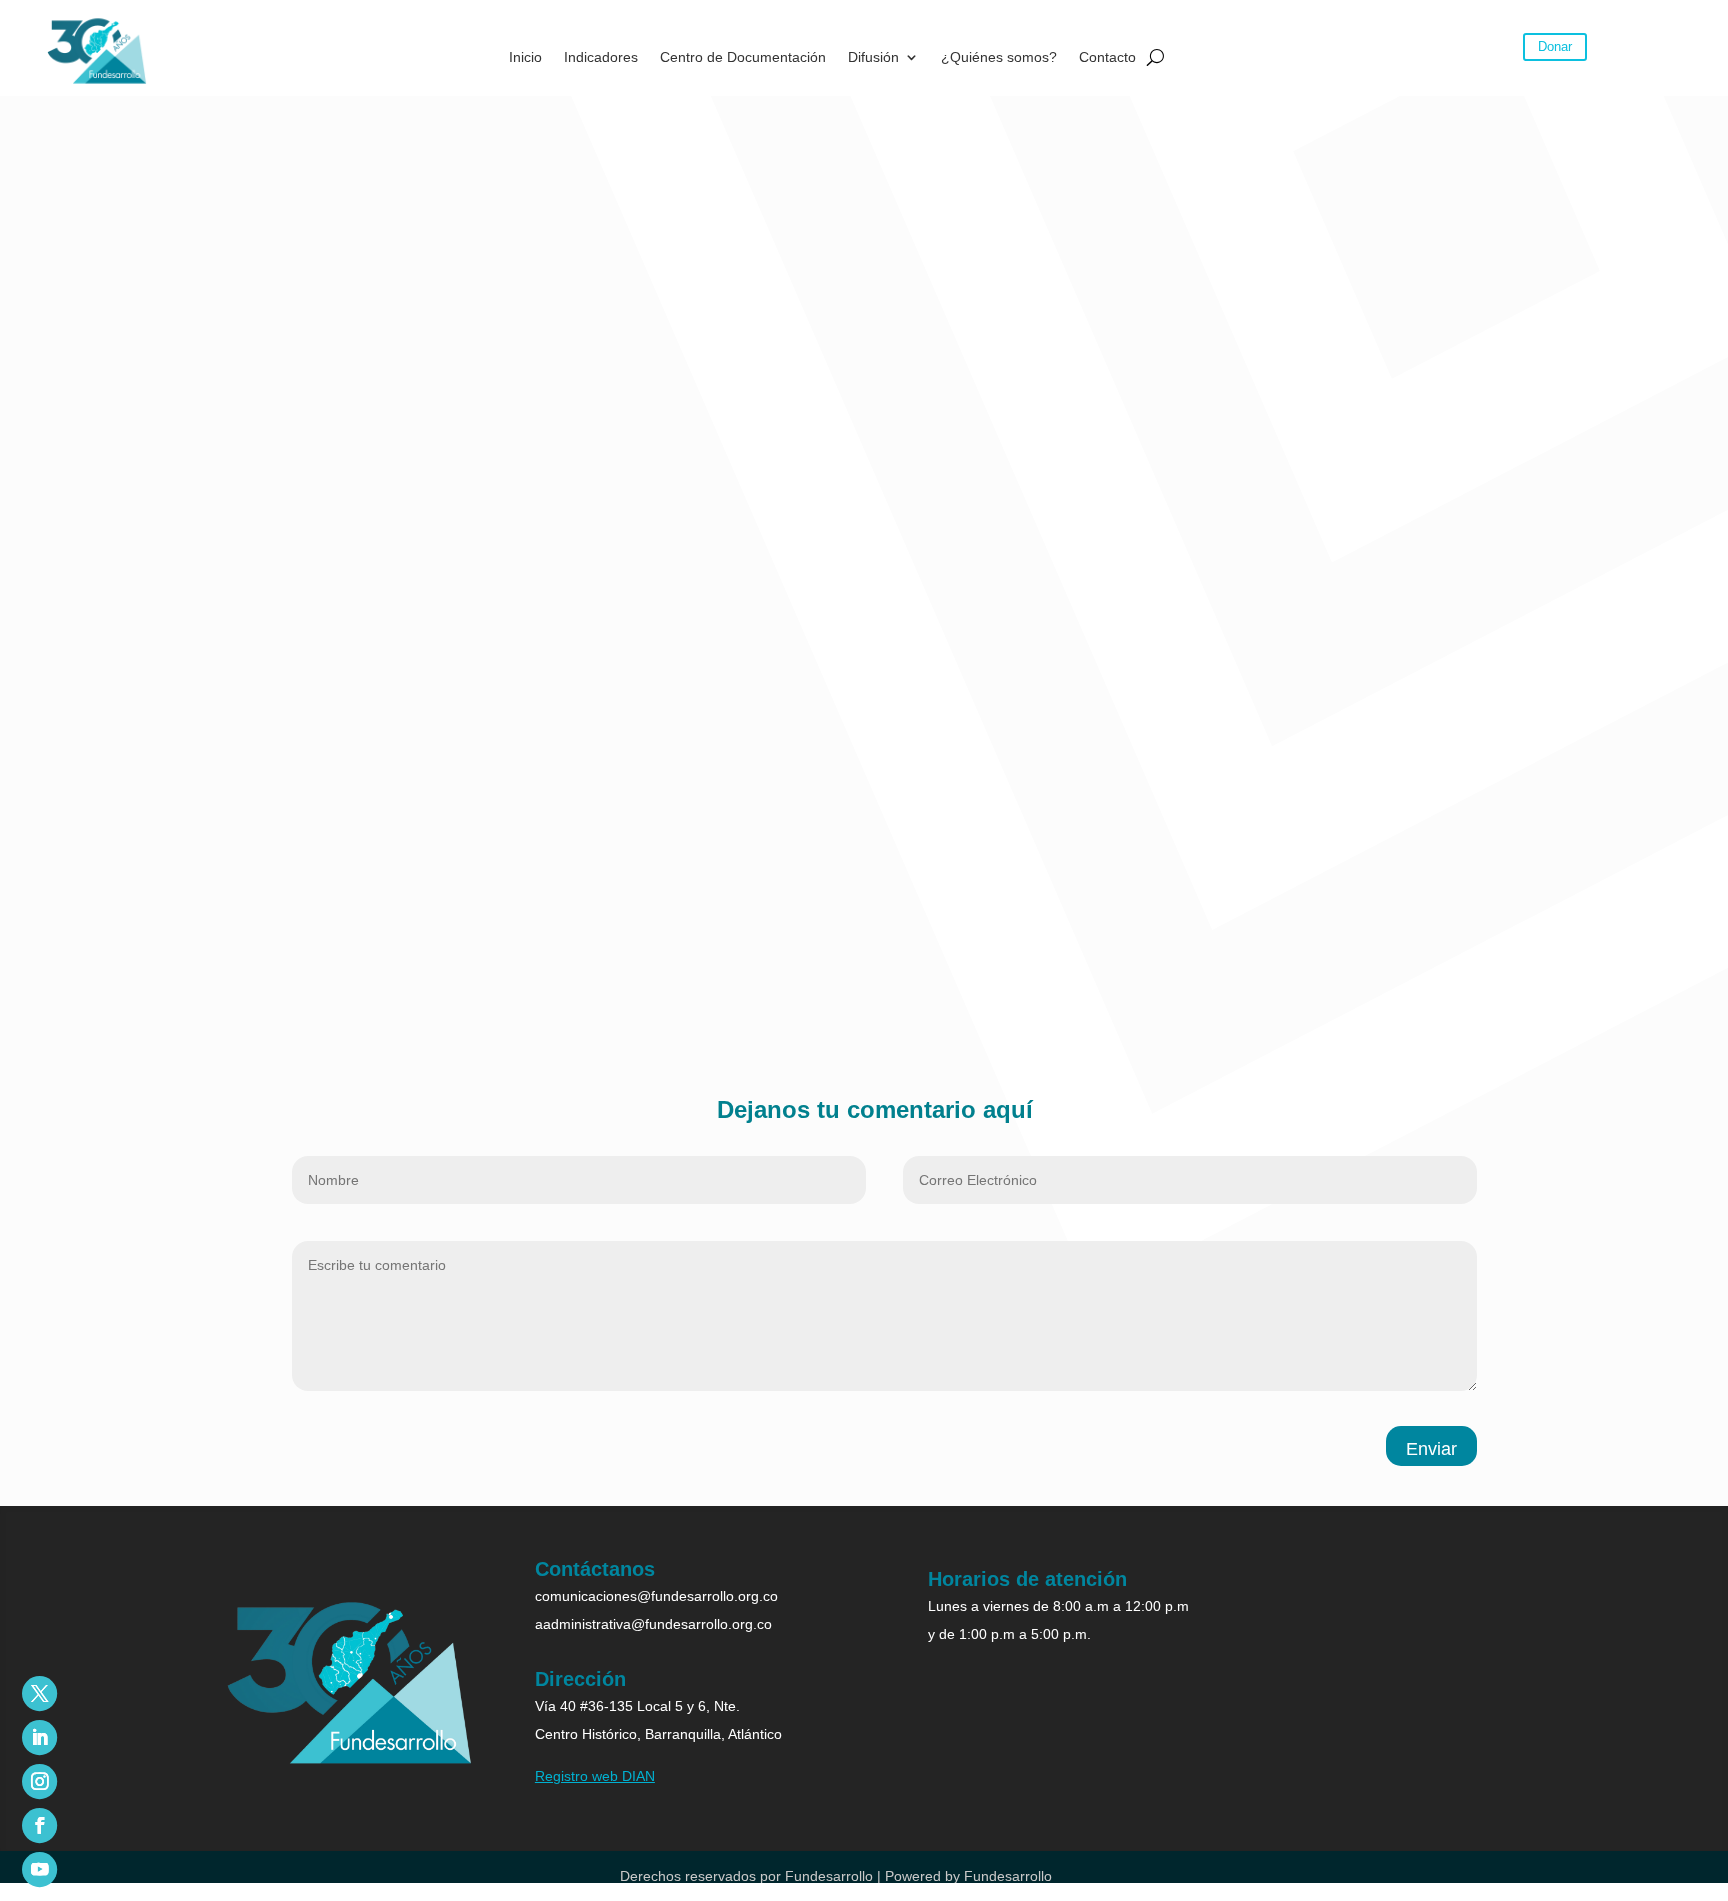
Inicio (525, 57)
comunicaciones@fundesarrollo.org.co (656, 1596)
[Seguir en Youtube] (39, 1869)
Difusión (873, 57)
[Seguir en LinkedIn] (39, 1737)
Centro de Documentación (743, 57)
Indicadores (601, 57)
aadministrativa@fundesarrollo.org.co (653, 1624)
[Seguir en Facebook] (39, 1825)
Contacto (1107, 57)
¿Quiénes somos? (999, 57)
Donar (1555, 46)
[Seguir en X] (39, 1693)
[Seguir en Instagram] (39, 1781)
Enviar (1431, 1449)
